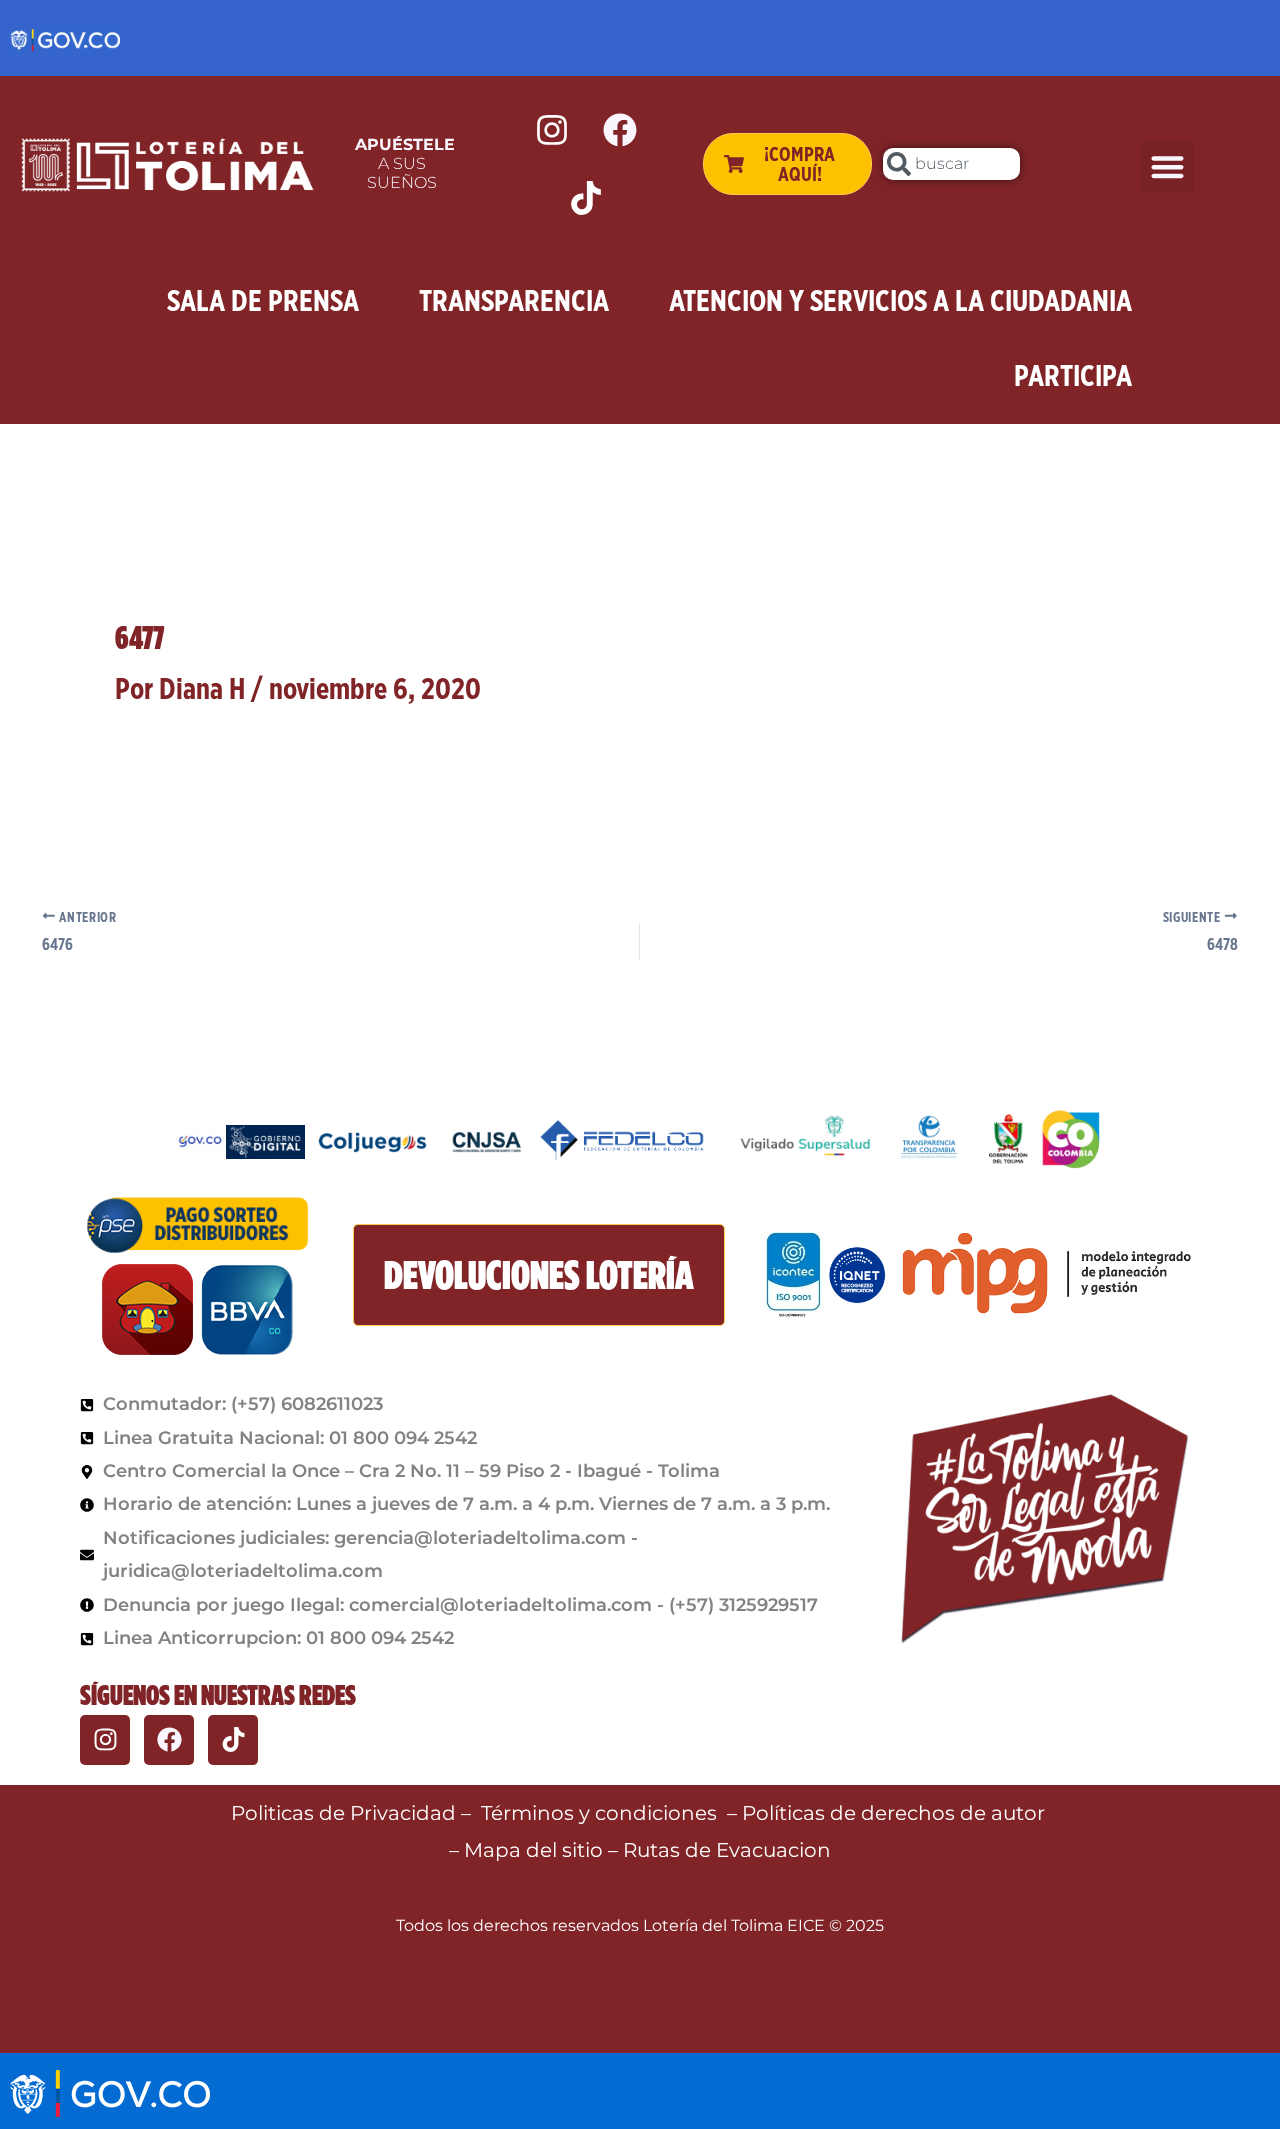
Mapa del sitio (536, 1850)
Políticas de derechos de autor (896, 1813)
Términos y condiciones (599, 1813)
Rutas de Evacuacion (727, 1850)
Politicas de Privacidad (343, 1813)
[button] (1167, 167)
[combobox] (951, 164)
